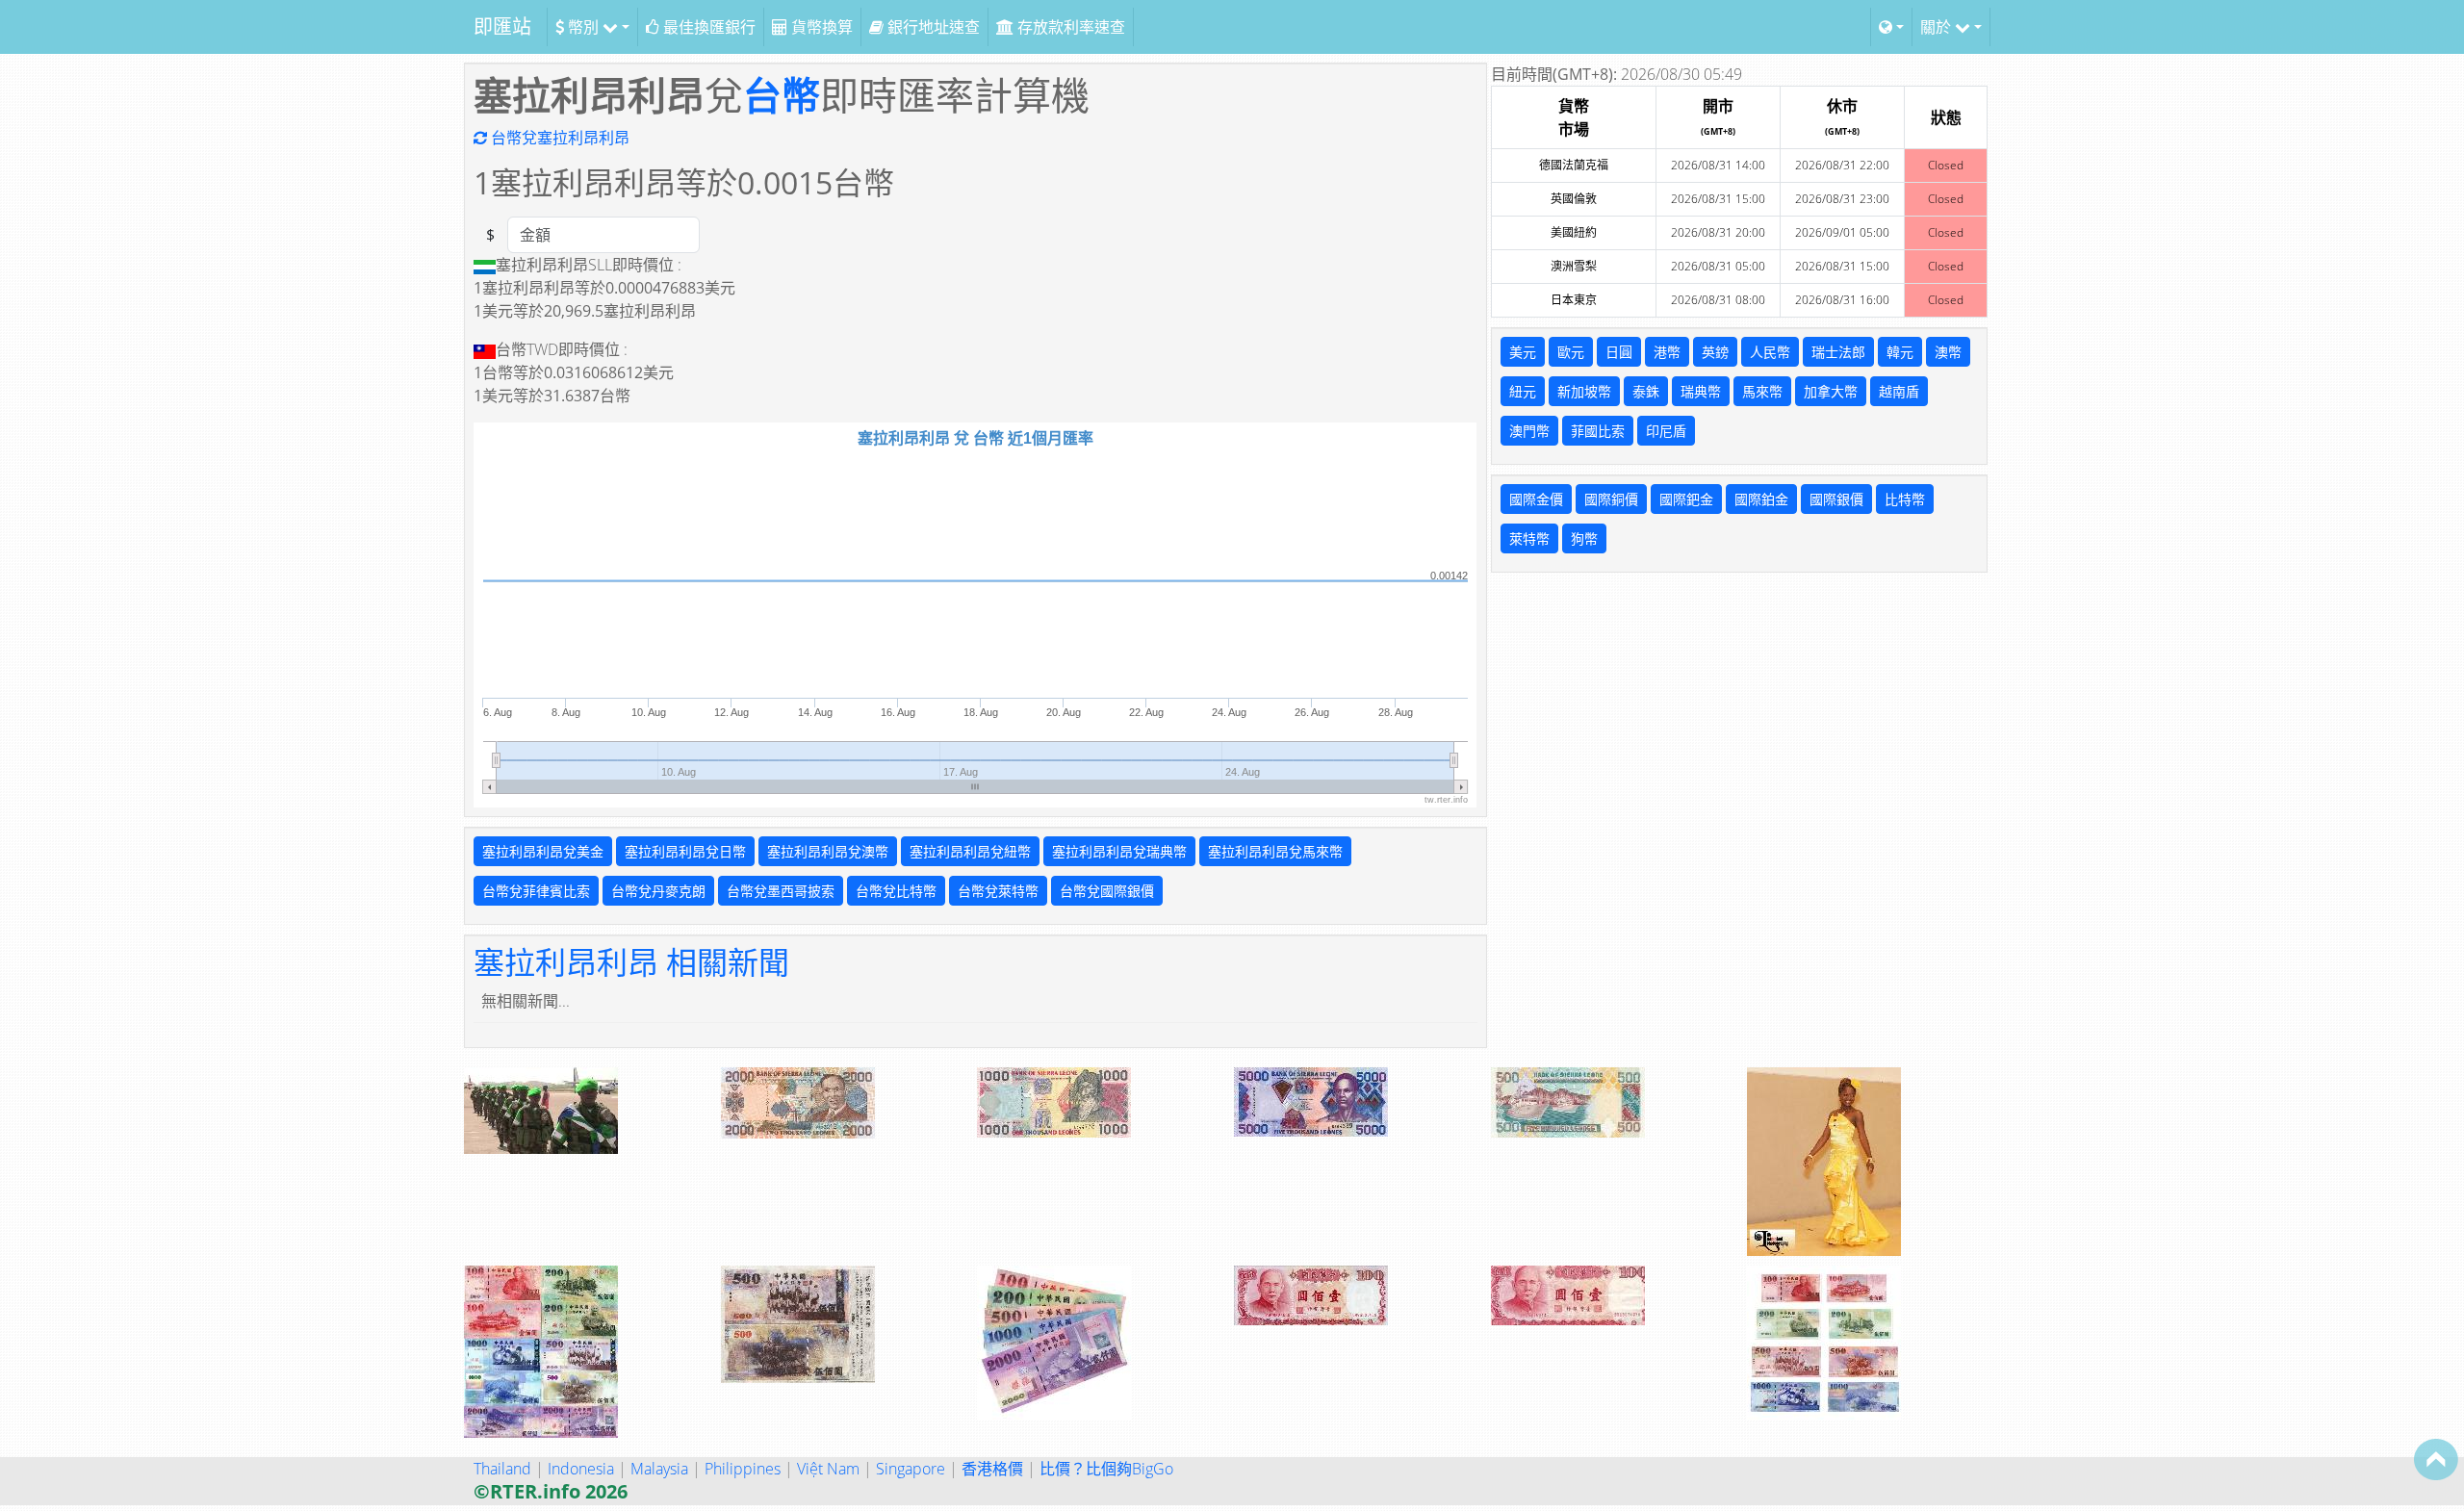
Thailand (502, 1469)
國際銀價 (1836, 499)
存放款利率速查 (1069, 27)
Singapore (911, 1469)
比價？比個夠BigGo (1106, 1469)
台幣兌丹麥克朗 (658, 891)
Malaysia (659, 1469)
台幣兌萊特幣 (998, 891)
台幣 (782, 95)
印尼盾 (1666, 431)
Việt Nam (828, 1469)
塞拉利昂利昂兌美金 (543, 851)
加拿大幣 (1831, 391)
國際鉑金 (1761, 499)
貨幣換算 (820, 27)
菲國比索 (1598, 431)
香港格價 (992, 1469)
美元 (1523, 352)
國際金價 (1536, 499)
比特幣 (1905, 499)
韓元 (1900, 352)
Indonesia (581, 1469)
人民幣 (1770, 352)
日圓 (1619, 352)
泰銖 (1646, 391)
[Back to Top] (2436, 1459)
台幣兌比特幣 (896, 891)
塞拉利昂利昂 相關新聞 (631, 962)
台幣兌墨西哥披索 (781, 891)
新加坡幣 (1584, 391)
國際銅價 (1611, 499)
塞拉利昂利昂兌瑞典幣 (1119, 851)
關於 (1938, 27)
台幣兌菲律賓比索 (536, 891)
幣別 (583, 27)
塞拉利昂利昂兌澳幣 (828, 851)
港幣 (1667, 352)
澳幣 (1948, 352)
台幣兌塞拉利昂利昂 (558, 138)
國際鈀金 (1686, 499)
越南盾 (1899, 391)
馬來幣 (1762, 391)
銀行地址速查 (932, 27)
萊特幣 (1529, 538)
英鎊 (1715, 352)
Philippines (743, 1469)
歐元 (1571, 352)
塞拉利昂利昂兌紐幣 (970, 851)
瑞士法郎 (1838, 352)
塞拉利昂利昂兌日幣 (685, 851)
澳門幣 (1529, 431)
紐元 (1523, 391)
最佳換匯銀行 (707, 27)
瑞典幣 (1701, 391)
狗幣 (1584, 538)
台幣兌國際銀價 (1107, 891)
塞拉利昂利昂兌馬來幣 (1275, 851)
